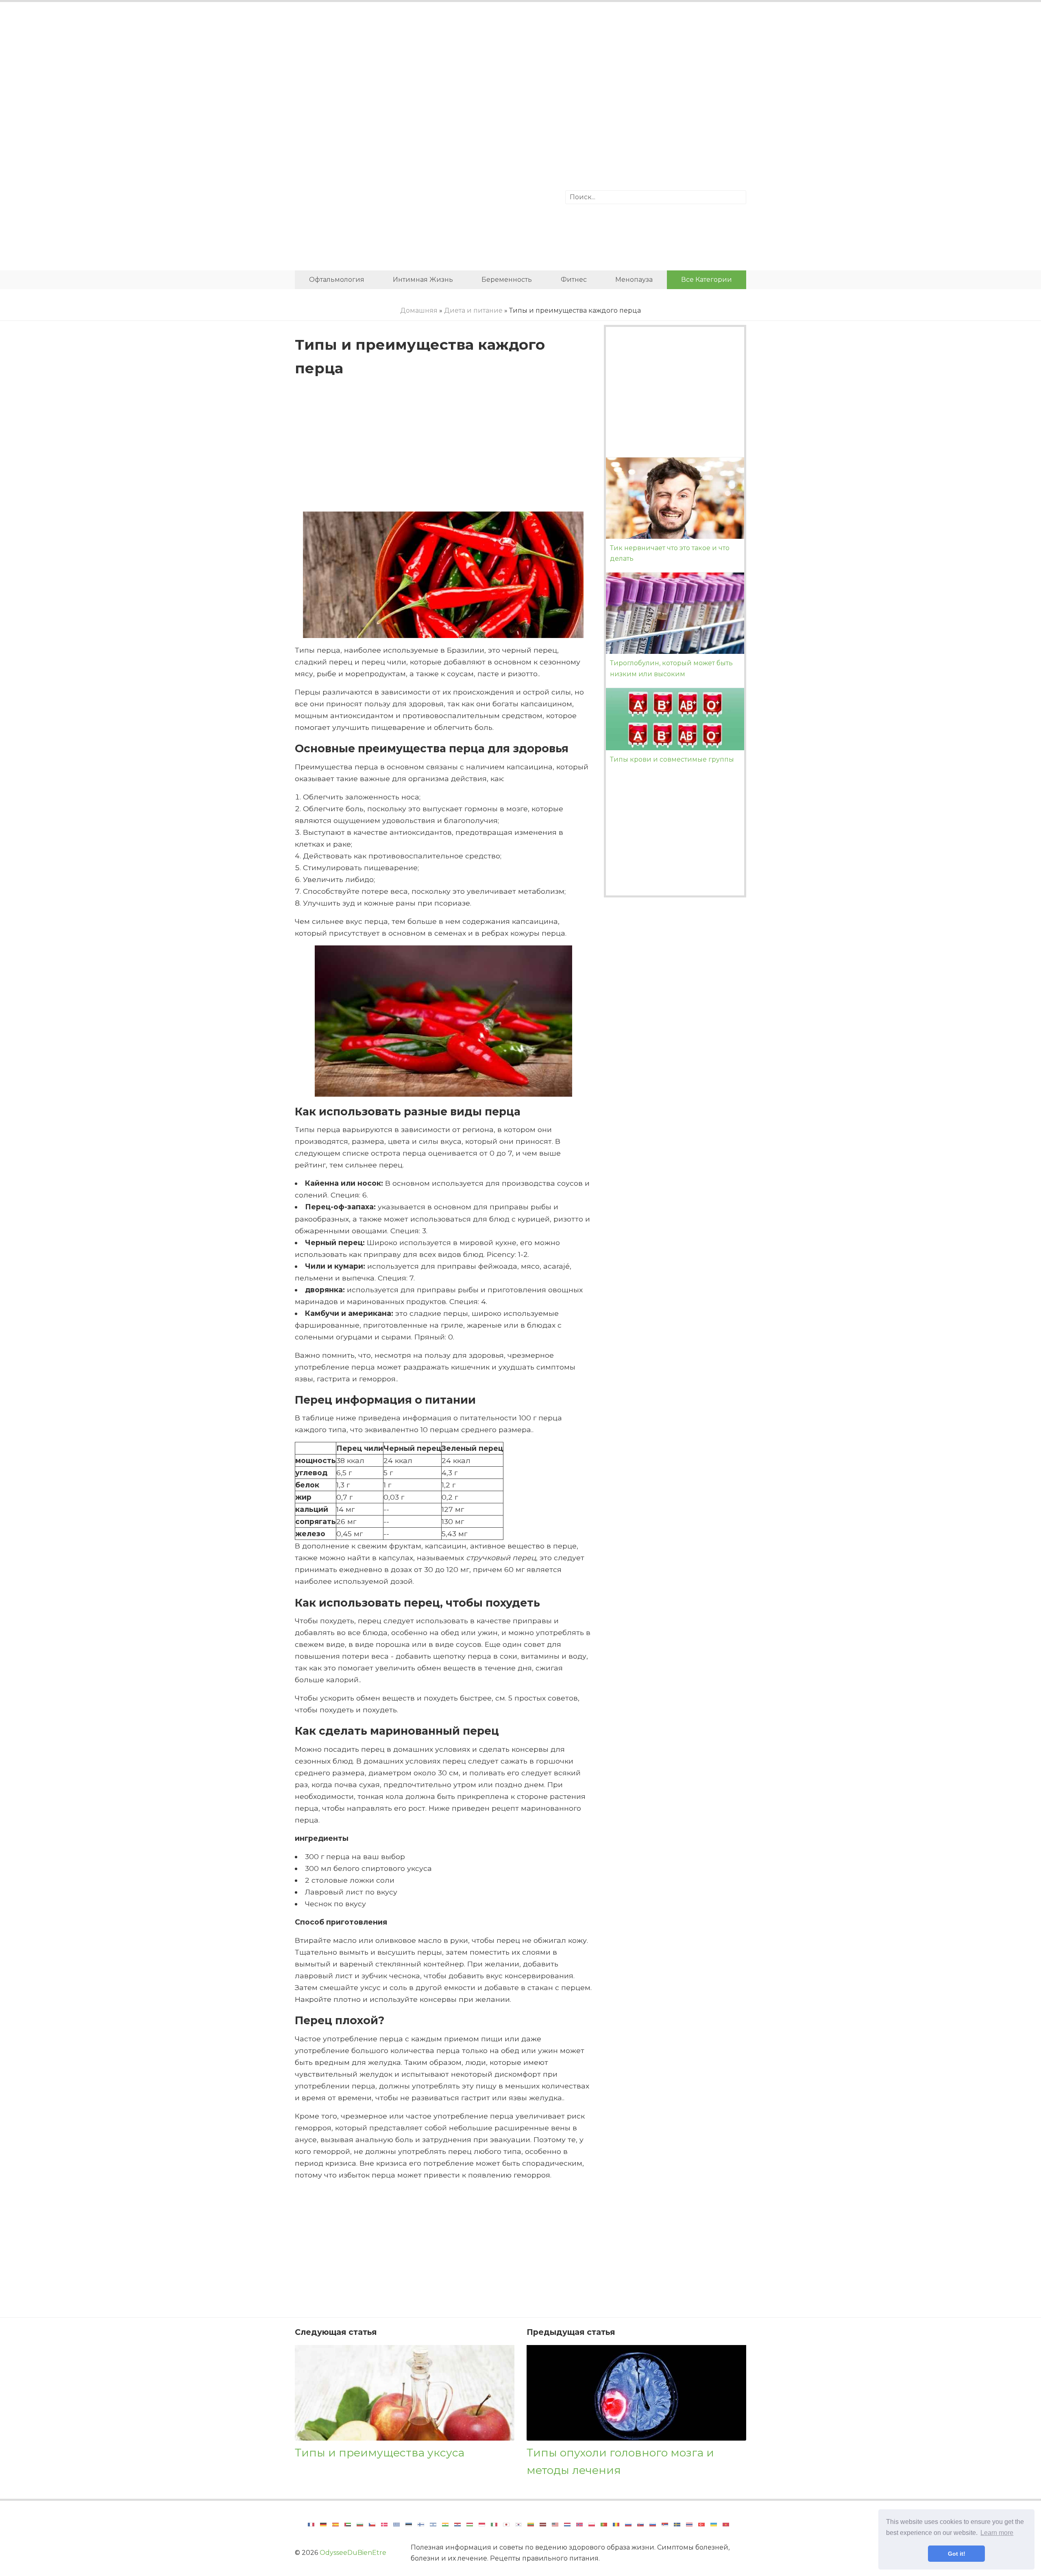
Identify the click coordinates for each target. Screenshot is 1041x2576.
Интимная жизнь (423, 280)
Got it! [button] (957, 2554)
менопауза (634, 280)
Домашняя (419, 310)
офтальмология (337, 280)
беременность (507, 280)
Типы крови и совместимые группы (672, 759)
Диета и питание (473, 310)
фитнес (574, 280)
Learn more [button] (997, 2533)
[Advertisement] (520, 75)
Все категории (707, 280)
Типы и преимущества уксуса (380, 2453)
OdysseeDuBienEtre (353, 2553)
